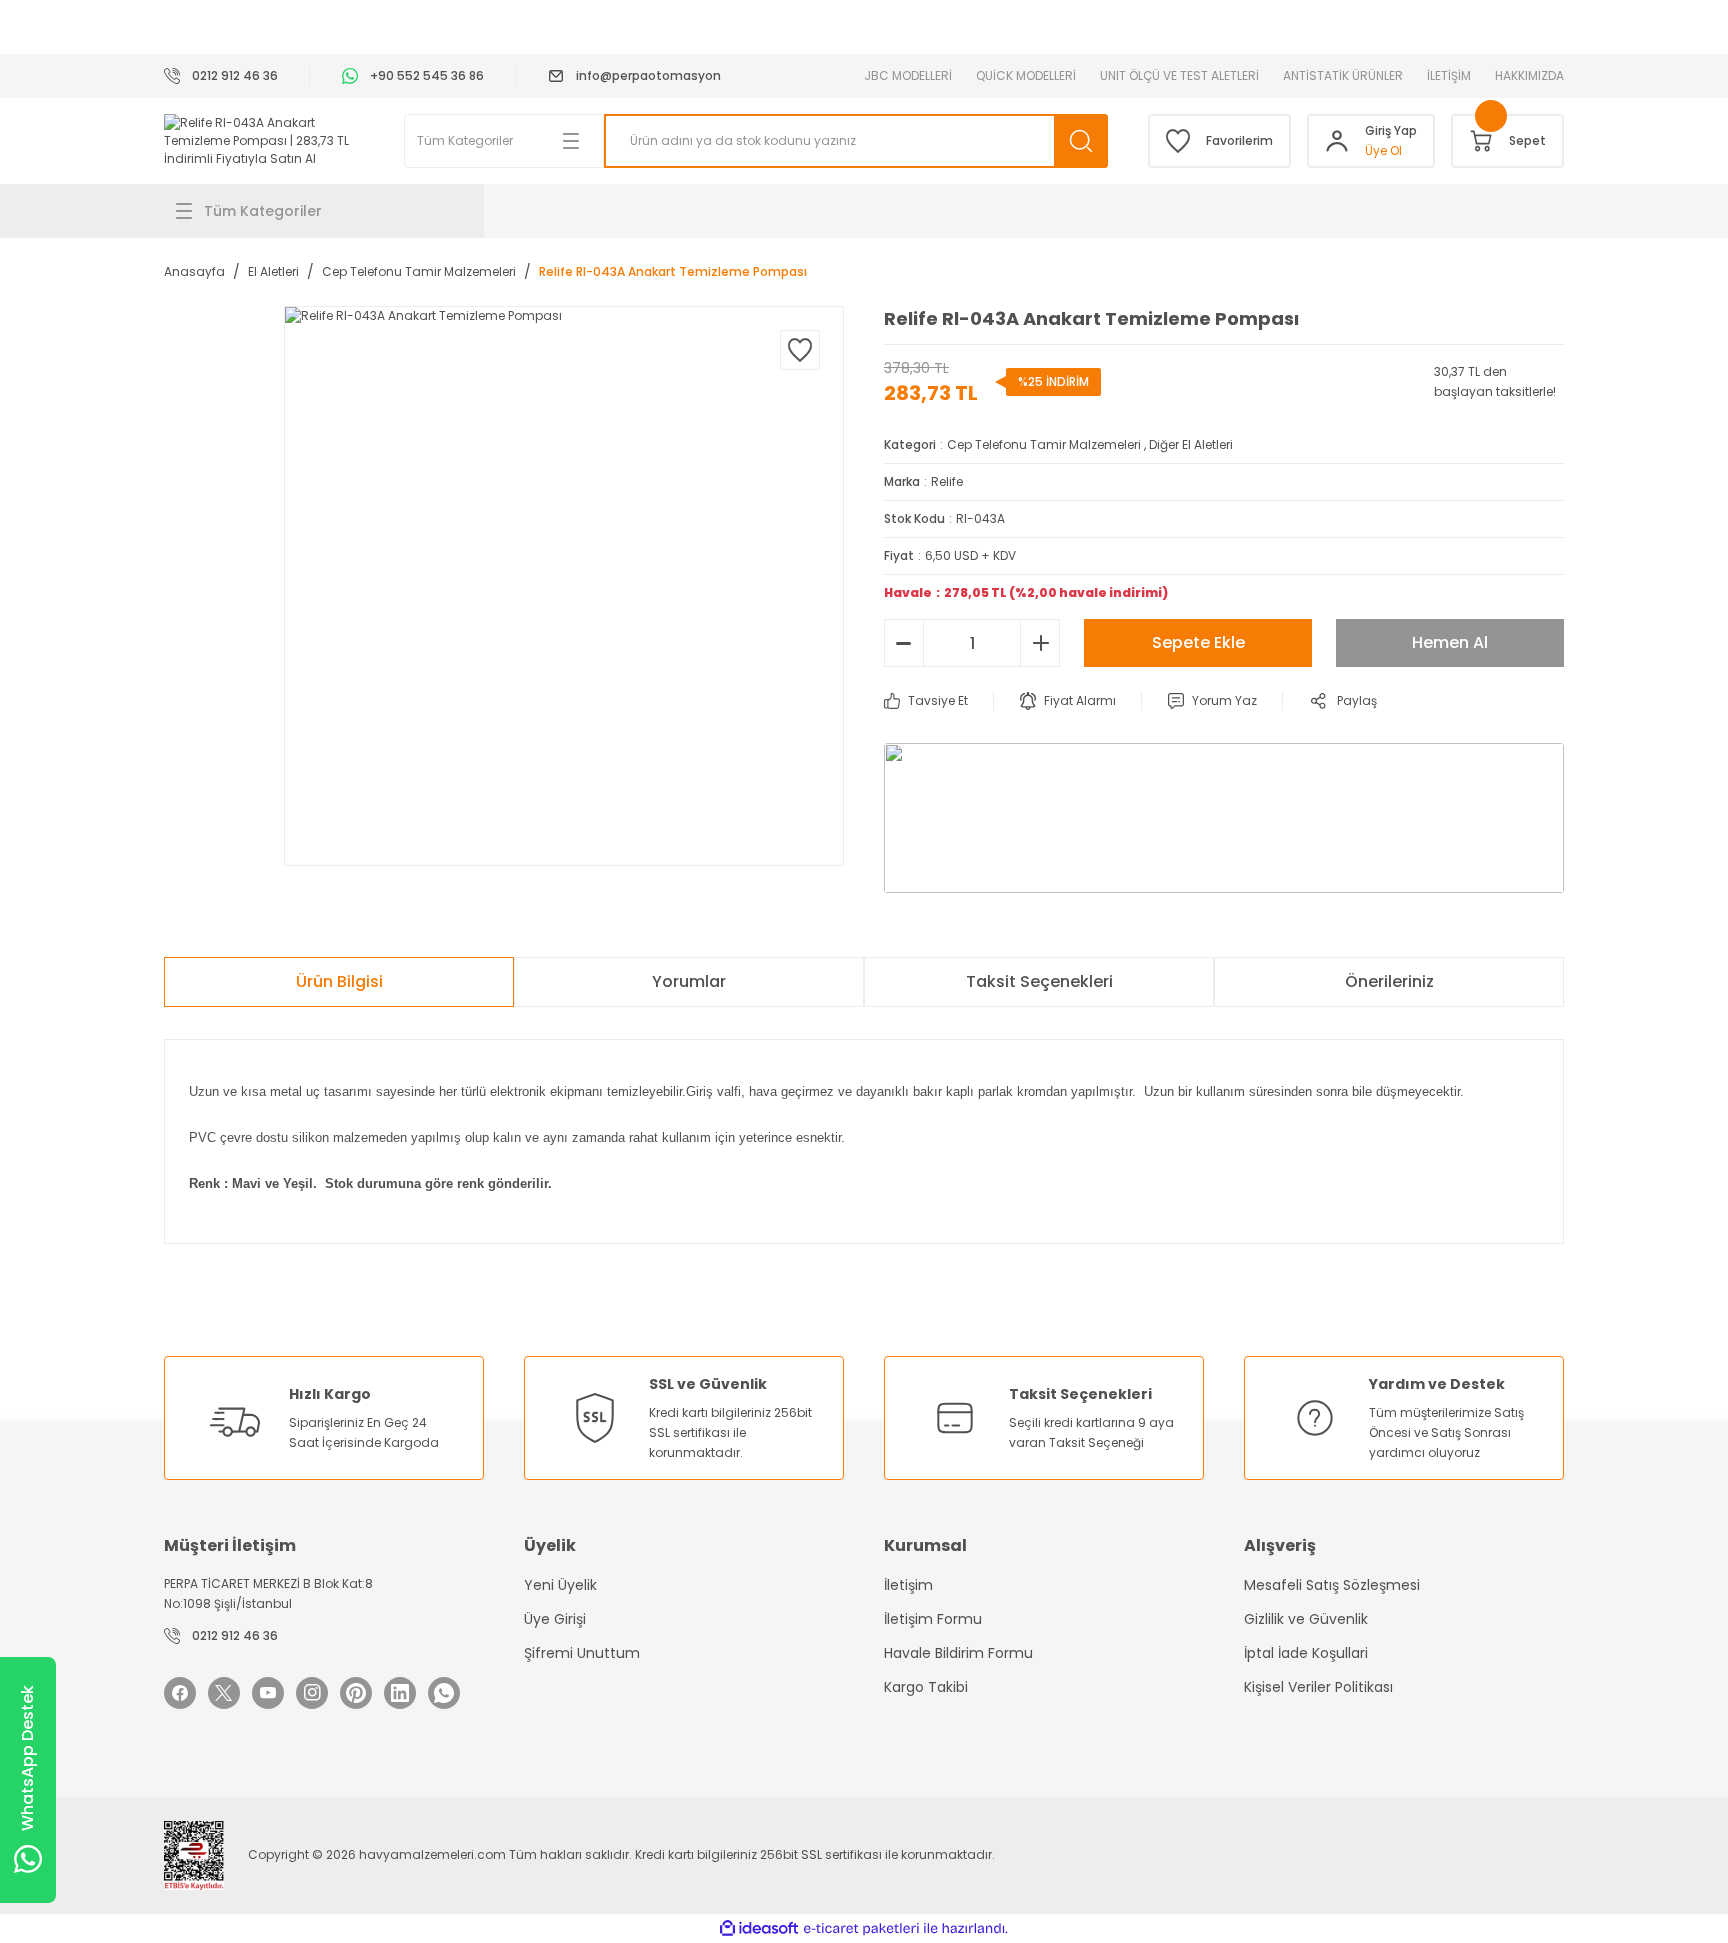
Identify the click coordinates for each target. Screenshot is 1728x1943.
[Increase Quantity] (1040, 643)
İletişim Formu (933, 1619)
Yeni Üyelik (560, 1585)
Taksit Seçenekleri (1039, 981)
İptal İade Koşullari (1306, 1653)
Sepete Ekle (1198, 642)
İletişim (908, 1585)
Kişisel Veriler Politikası (1318, 1687)
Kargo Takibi (926, 1687)
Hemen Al (1450, 642)
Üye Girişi (555, 1619)
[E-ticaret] (861, 1928)
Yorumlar (689, 981)
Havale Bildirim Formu (958, 1653)
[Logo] (264, 141)
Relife (947, 481)
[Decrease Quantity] (904, 643)
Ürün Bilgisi (339, 981)
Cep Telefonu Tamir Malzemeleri (1044, 444)
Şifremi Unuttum (582, 1653)
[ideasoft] (759, 1928)
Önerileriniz (1389, 981)
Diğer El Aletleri (1191, 444)
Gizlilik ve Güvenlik (1306, 1619)
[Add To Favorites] (800, 350)
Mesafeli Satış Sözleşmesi (1332, 1585)
